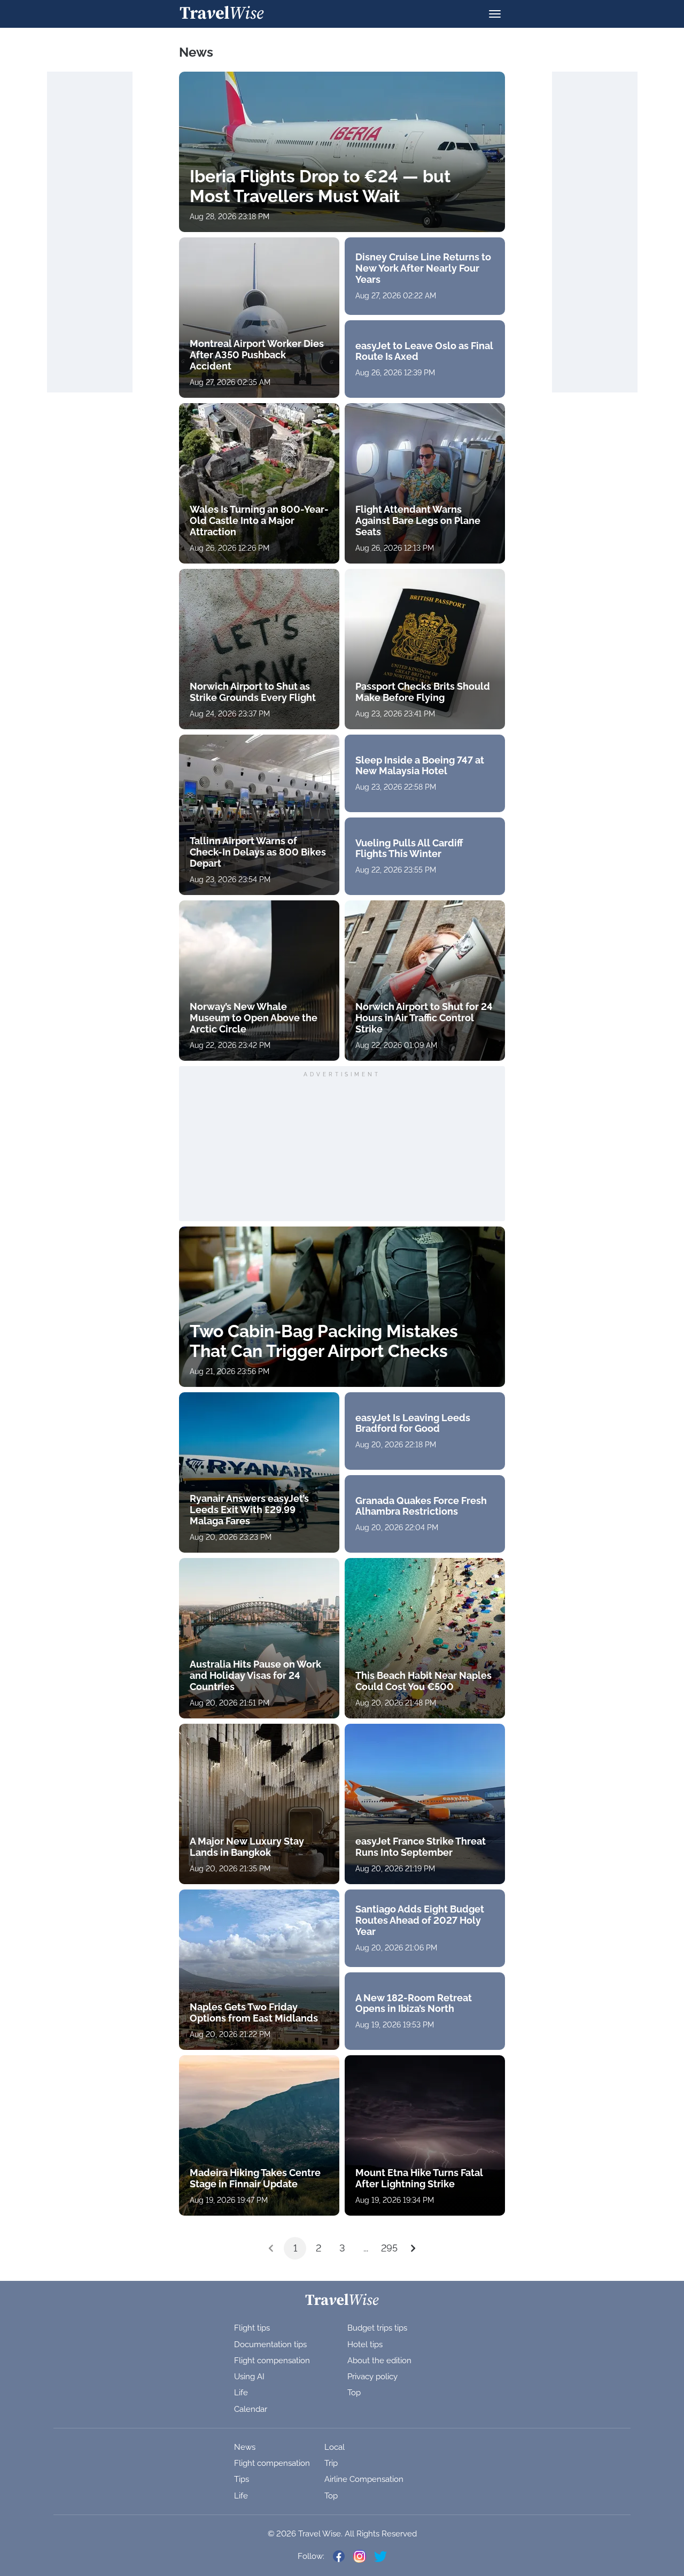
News (245, 2447)
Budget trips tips (377, 2328)
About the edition (379, 2361)
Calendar (251, 2409)
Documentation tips (270, 2344)
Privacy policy (372, 2377)
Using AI (249, 2377)
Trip (331, 2463)
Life (241, 2393)
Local (335, 2447)
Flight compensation (272, 2361)
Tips (242, 2479)
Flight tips (252, 2328)
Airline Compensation (364, 2479)
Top (354, 2393)
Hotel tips (365, 2344)
